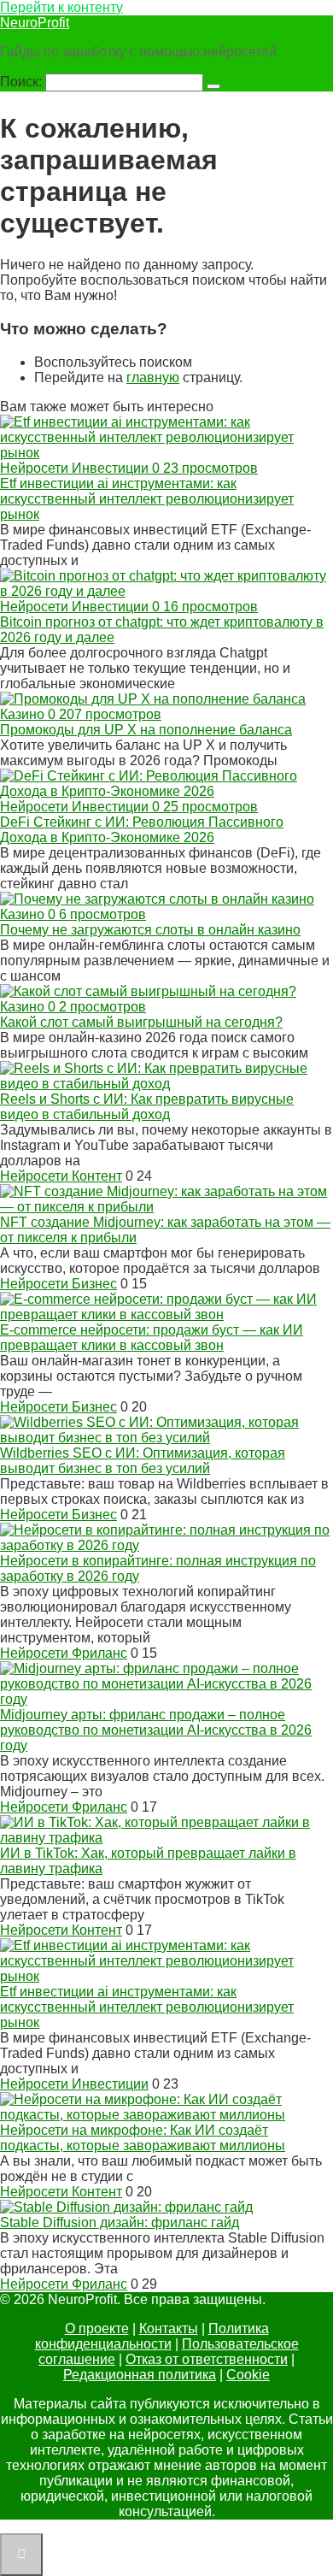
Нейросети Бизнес (58, 1284)
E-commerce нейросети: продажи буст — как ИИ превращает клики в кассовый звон (152, 1338)
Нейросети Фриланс (64, 1653)
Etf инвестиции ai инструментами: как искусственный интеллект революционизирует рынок (147, 499)
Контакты (169, 2328)
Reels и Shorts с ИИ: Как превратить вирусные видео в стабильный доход (147, 1107)
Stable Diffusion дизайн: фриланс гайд (120, 2222)
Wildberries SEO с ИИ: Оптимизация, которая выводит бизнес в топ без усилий (143, 1461)
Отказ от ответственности (207, 2359)
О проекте (97, 2328)
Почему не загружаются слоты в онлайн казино (150, 930)
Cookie (248, 2375)
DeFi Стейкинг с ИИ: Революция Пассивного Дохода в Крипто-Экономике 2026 (142, 830)
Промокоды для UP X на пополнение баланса (146, 730)
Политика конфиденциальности (152, 2336)
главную (153, 377)
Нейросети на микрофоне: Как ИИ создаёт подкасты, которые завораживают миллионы (143, 2138)
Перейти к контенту (61, 7)
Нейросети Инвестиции (74, 2084)
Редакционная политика (140, 2375)
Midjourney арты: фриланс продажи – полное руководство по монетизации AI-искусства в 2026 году (156, 1730)
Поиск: (23, 82)
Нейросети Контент (61, 1176)
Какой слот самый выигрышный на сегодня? (141, 1022)
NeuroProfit (35, 23)
